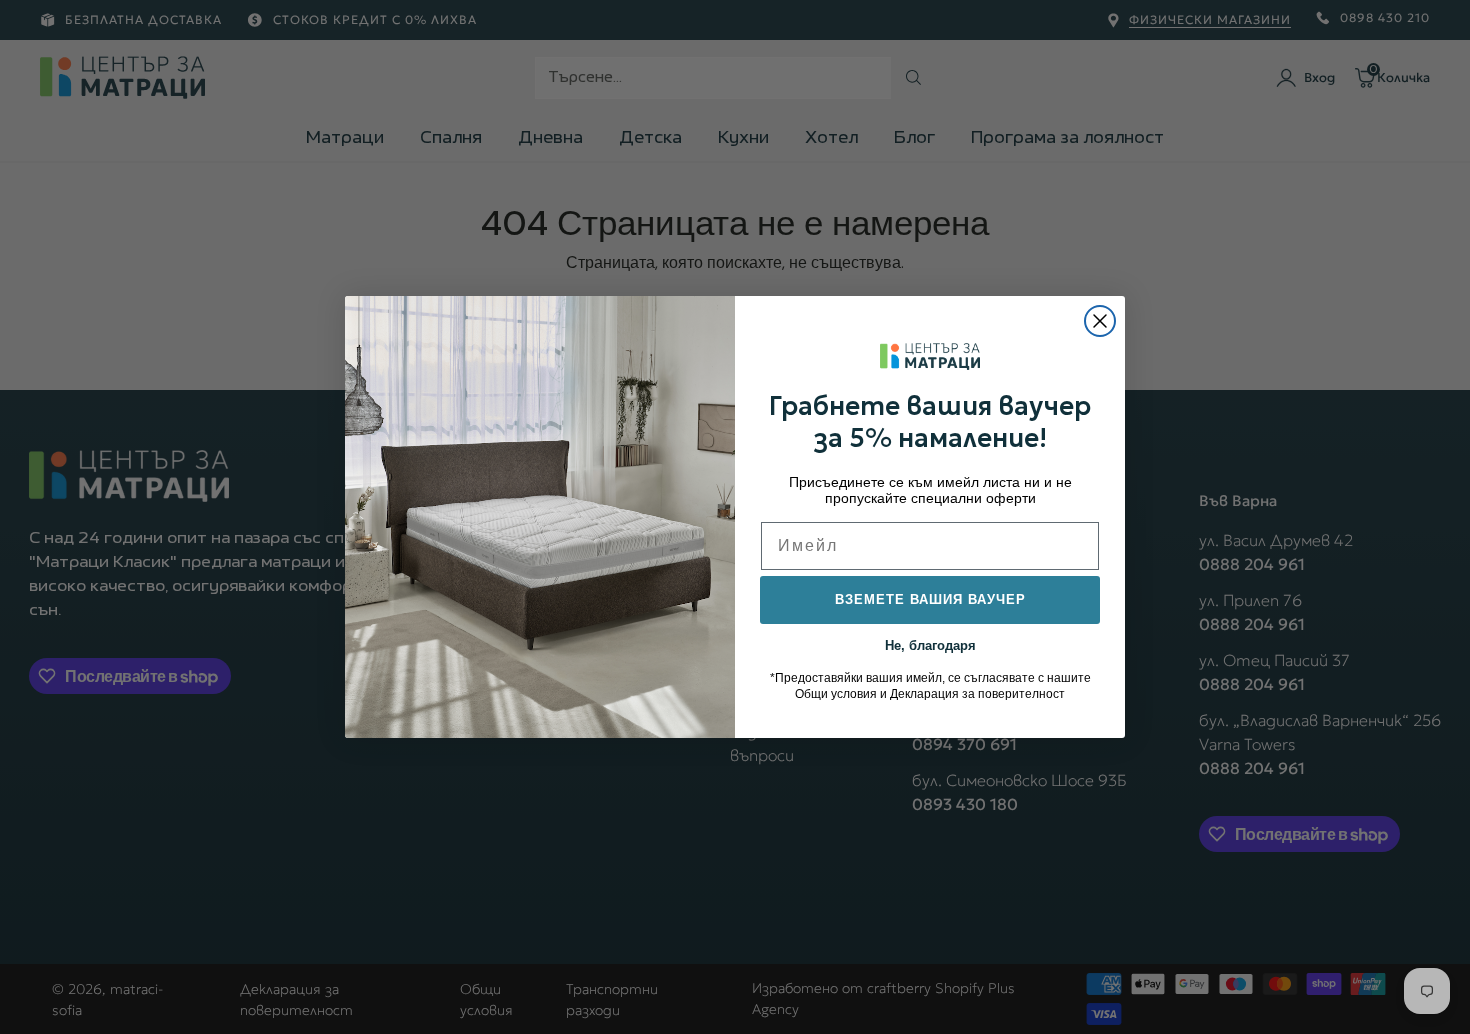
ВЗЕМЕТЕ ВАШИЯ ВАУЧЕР (930, 599)
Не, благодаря (930, 644)
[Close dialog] (1100, 321)
